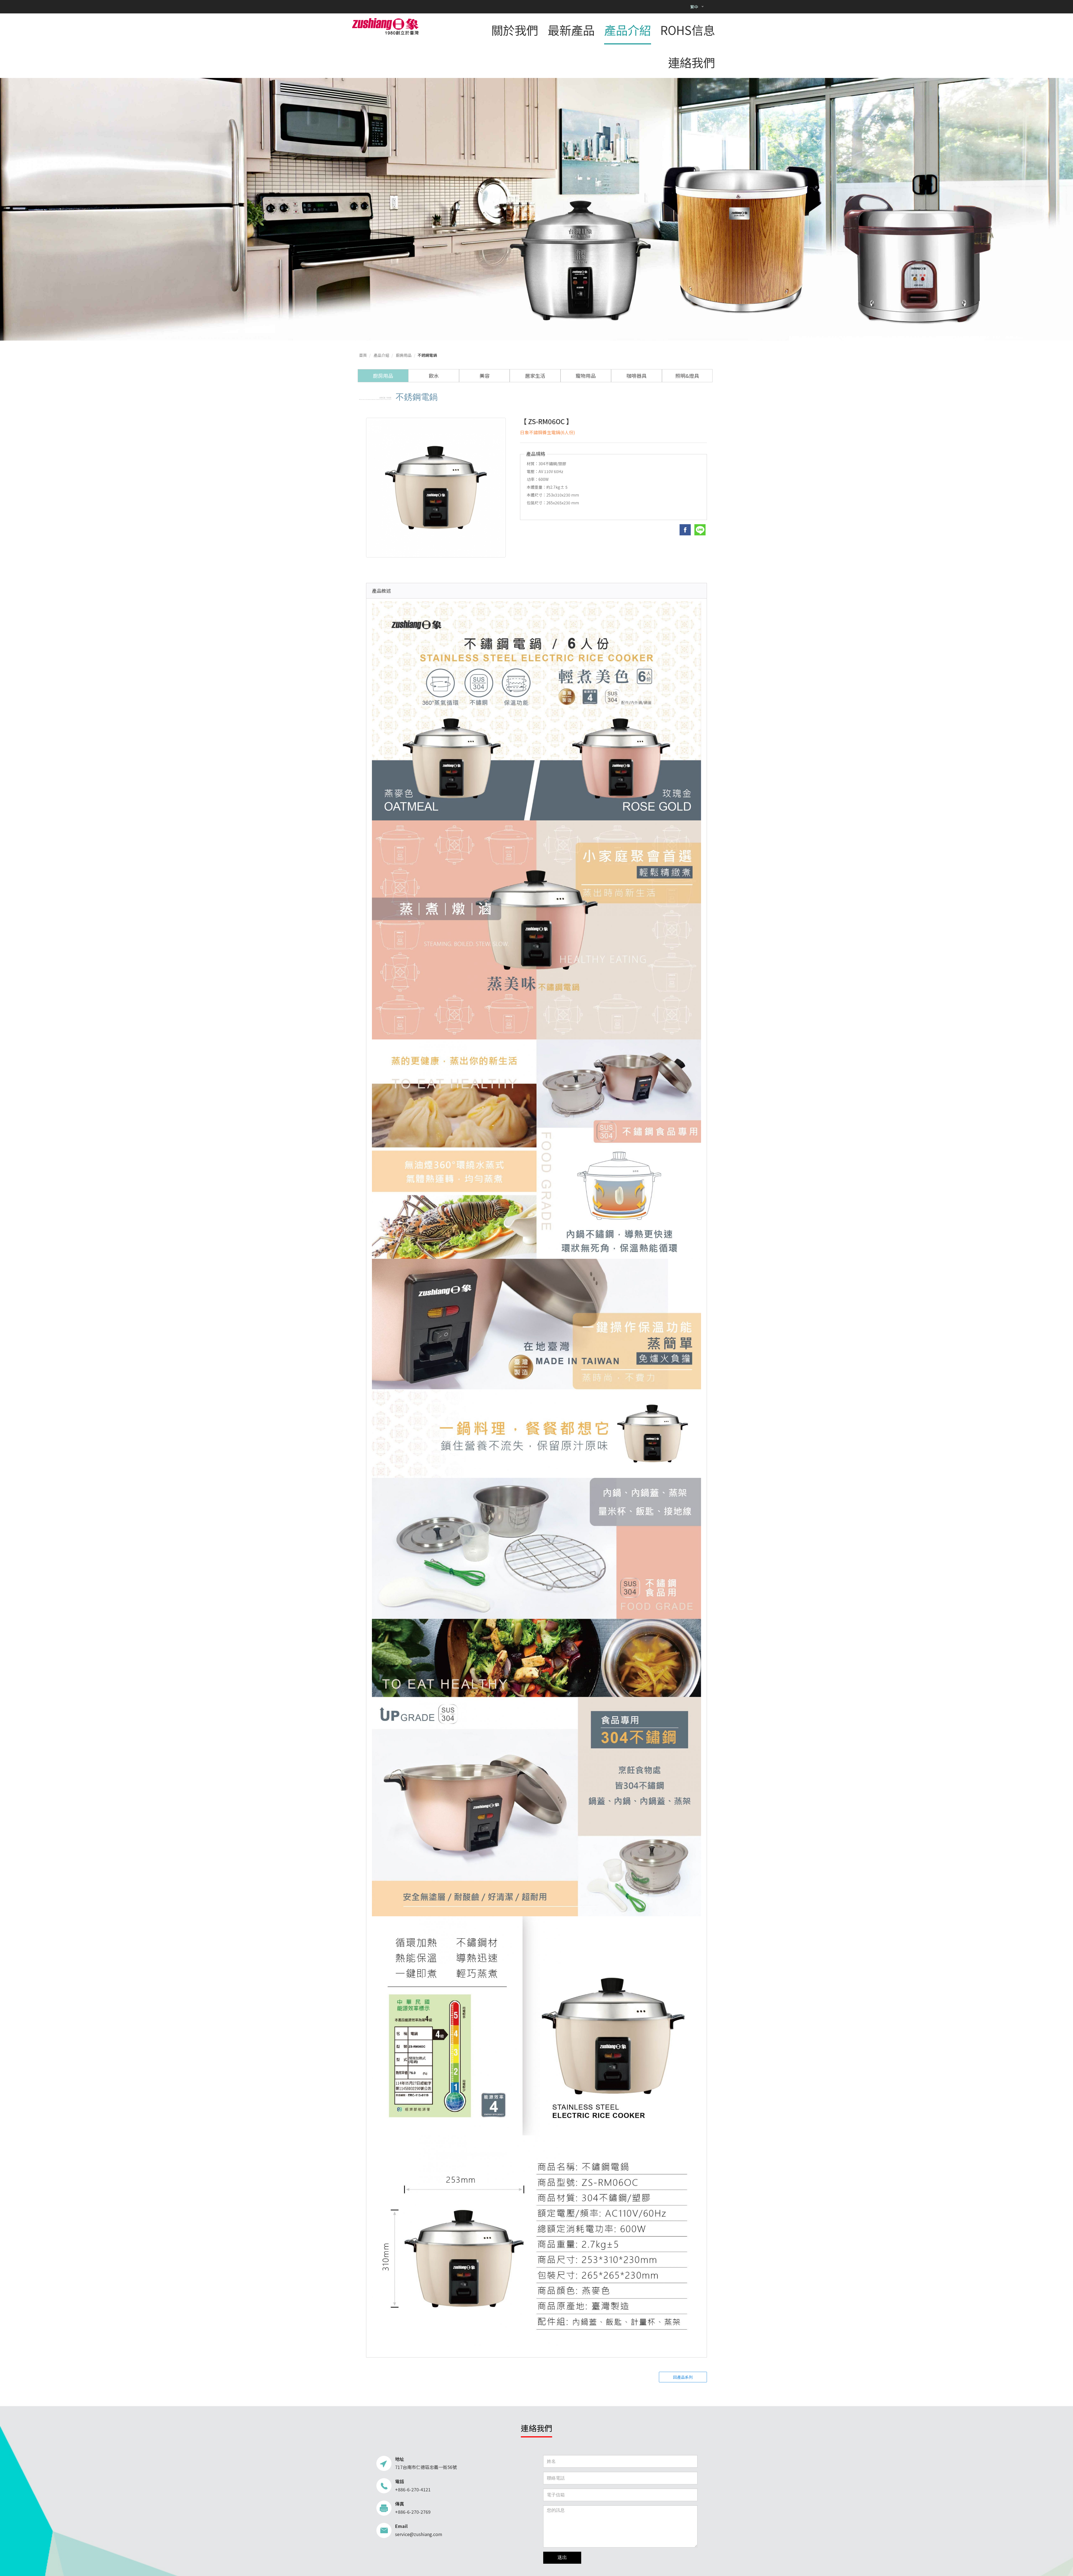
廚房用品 (404, 355)
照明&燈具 (687, 376)
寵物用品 (586, 376)
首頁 (363, 355)
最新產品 (571, 30)
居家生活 (535, 376)
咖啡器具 (637, 376)
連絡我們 (692, 62)
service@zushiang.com (419, 2534)
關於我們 (515, 30)
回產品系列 (683, 2377)
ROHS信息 (688, 30)
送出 (562, 2557)
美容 (485, 376)
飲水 (434, 376)
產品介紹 (628, 30)
